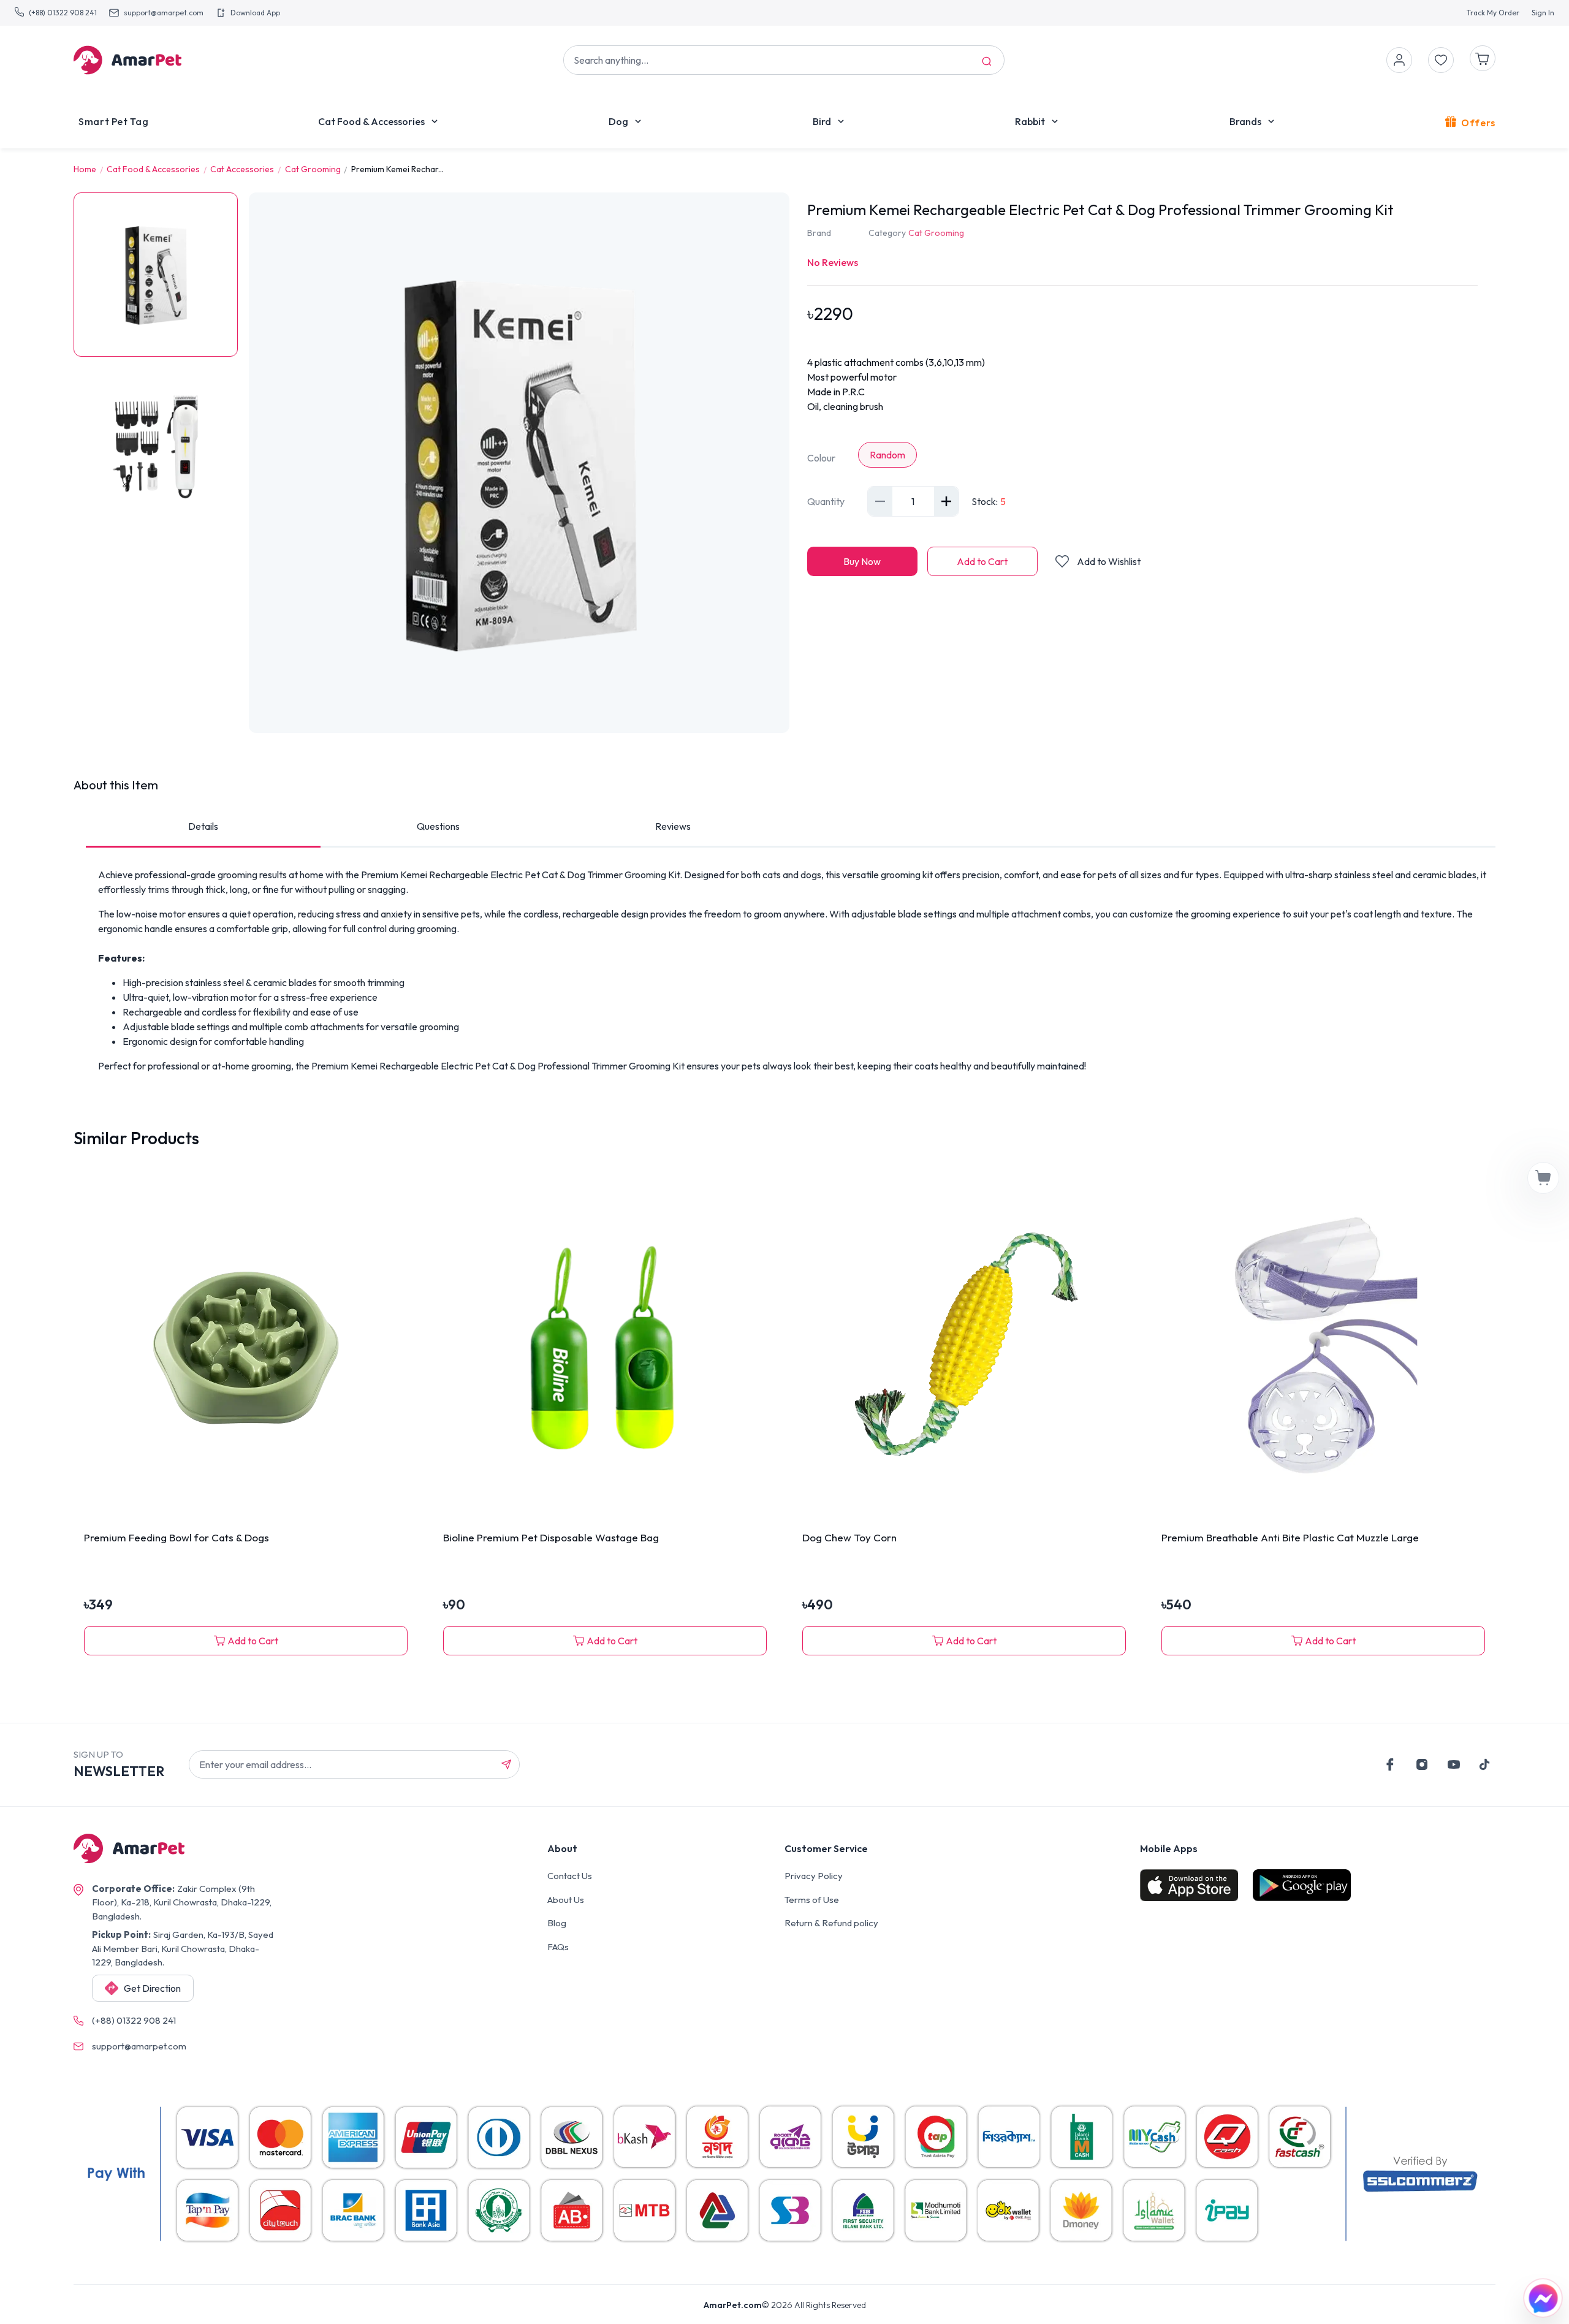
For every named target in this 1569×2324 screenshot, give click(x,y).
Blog (557, 1923)
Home (85, 169)
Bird (822, 121)
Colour (821, 458)
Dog (618, 121)
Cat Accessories (242, 169)
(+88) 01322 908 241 (63, 13)
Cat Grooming (313, 169)
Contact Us (570, 1876)
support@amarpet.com (164, 13)
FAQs (558, 1947)
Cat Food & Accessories (371, 121)
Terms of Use (812, 1900)
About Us (566, 1900)
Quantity (826, 501)
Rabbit (1030, 121)
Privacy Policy (814, 1876)
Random (887, 455)
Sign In (1543, 13)
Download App (255, 13)
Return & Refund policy (831, 1923)
